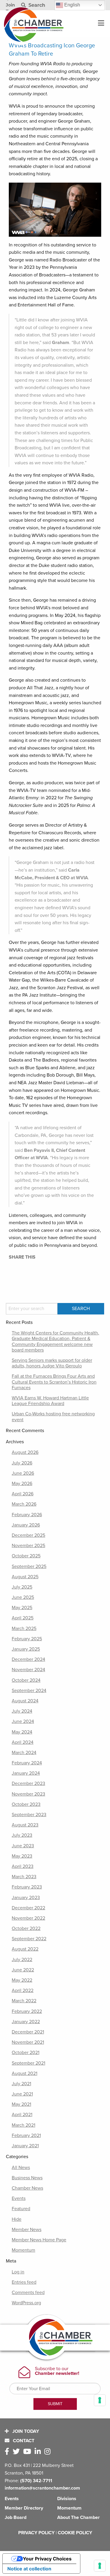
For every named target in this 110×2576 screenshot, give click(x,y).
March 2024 (24, 1753)
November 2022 (28, 1918)
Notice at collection (29, 2569)
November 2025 (28, 1546)
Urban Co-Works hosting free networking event (53, 1417)
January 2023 (26, 1898)
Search (36, 5)
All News (21, 2168)
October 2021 (26, 2053)
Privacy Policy (36, 2533)
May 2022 (22, 1980)
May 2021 (21, 2104)
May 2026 (22, 1484)
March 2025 (24, 1629)
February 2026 (27, 1515)
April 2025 (23, 1618)
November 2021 (28, 2042)
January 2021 (25, 2146)
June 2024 (23, 1721)
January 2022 (26, 2022)
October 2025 (26, 1556)
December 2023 (28, 1783)
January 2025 (26, 1649)
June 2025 (23, 1597)
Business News (27, 2178)
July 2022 (22, 1960)
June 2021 (22, 2094)
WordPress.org (26, 2303)
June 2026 (23, 1473)
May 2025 (22, 1608)
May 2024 (22, 1732)
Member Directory (24, 2508)
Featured (21, 2209)
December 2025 (28, 1535)
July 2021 (21, 2084)
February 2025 (27, 1639)
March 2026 (24, 1504)
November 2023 (28, 1794)
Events (19, 2198)
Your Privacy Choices (47, 2559)
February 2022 (27, 2011)
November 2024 (28, 1670)
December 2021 (28, 2032)
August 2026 (25, 1452)
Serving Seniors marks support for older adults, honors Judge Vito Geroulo (52, 1363)
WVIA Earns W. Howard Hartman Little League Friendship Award (50, 1401)
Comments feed (28, 2293)
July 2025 (22, 1587)
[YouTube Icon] (28, 2452)
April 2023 (23, 1866)
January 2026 (26, 1525)
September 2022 (29, 1939)
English (72, 5)
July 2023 (22, 1835)
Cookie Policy (75, 2533)
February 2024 (27, 1763)
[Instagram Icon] (49, 2452)
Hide (17, 2219)
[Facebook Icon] (8, 2452)
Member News (27, 2230)
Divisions (67, 2499)
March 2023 (24, 1877)
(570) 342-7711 (36, 2481)
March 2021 (23, 2125)
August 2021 (24, 2073)
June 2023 (23, 1846)
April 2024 (23, 1742)
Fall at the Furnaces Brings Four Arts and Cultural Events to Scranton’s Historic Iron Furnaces (54, 1382)
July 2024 (22, 1711)
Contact (23, 2441)
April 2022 (23, 1991)
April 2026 (23, 1494)
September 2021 (28, 2063)
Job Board (16, 2517)
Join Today (25, 2431)
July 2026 (22, 1463)
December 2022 (28, 1908)
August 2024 (25, 1701)
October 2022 (26, 1928)
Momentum (23, 2250)
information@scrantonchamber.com (42, 2488)
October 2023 (26, 1804)
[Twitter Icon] (17, 2452)
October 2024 (26, 1680)
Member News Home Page (39, 2240)
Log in (18, 2272)
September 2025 (29, 1566)
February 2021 (26, 2135)
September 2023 (29, 1815)
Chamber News (27, 2188)
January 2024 (26, 1773)
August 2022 (25, 1949)
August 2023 (25, 1825)
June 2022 (23, 1970)
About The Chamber (78, 2517)
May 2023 (22, 1856)
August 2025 (25, 1577)
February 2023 (27, 1887)
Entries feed (24, 2282)
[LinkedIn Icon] (39, 2452)
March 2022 (24, 2001)
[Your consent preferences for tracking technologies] (100, 2566)
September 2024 (29, 1691)
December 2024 (28, 1659)
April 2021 (22, 2115)
